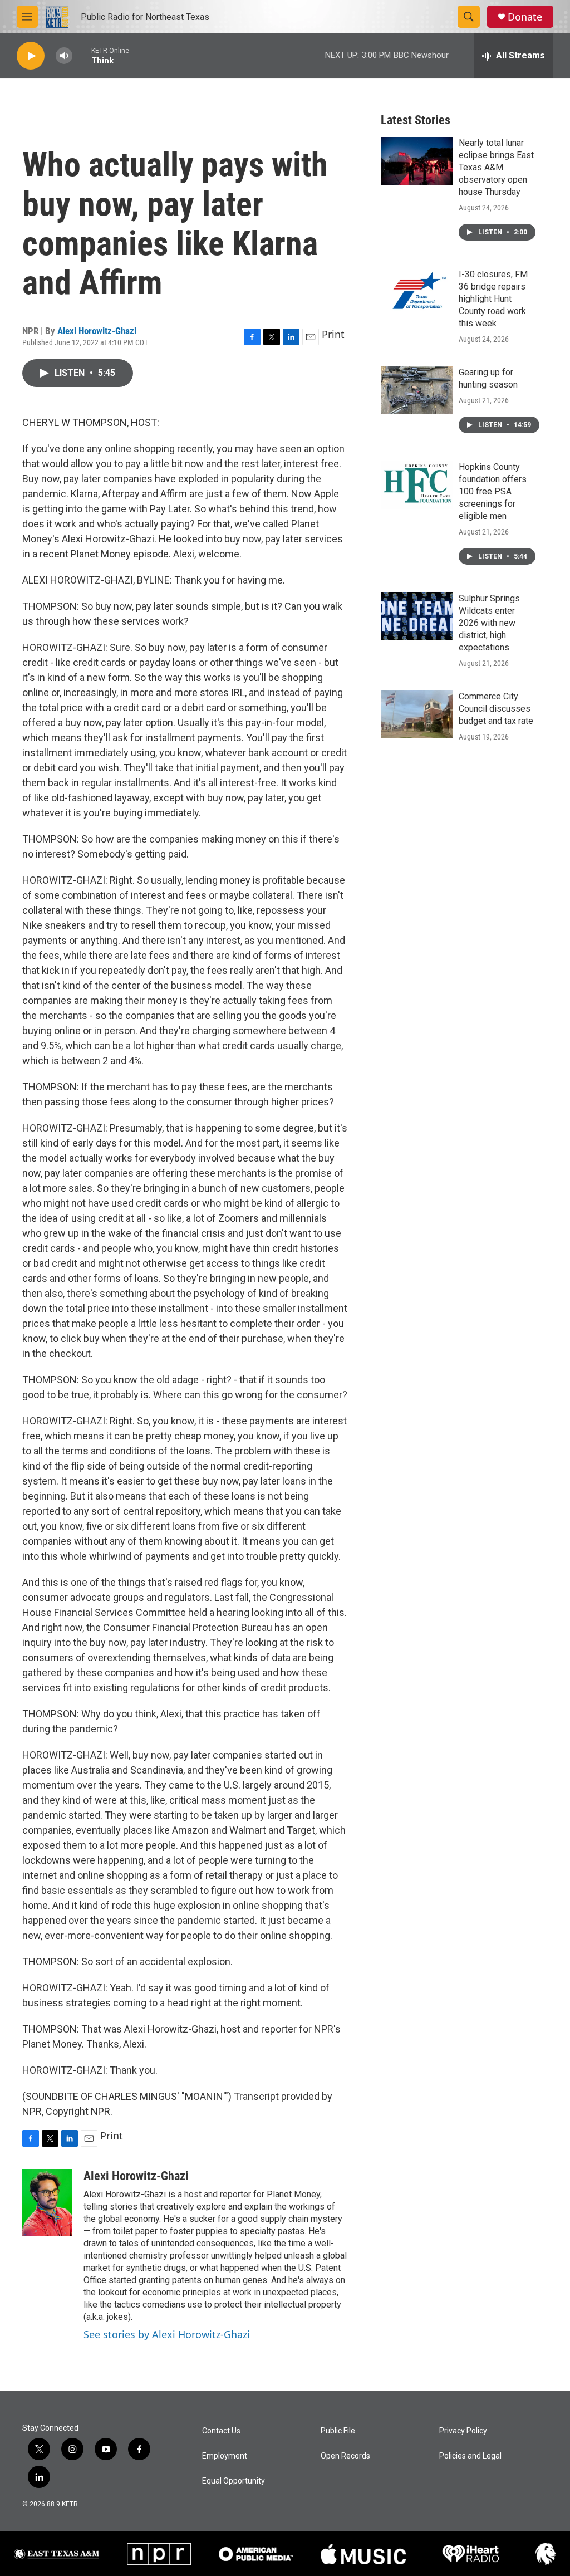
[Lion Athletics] (546, 2554)
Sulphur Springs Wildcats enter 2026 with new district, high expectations (489, 623)
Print (333, 334)
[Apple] (363, 2554)
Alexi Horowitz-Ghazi (97, 331)
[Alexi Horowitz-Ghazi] (47, 2202)
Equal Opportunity (234, 2481)
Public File (338, 2431)
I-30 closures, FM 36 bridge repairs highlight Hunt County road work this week (493, 299)
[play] (31, 56)
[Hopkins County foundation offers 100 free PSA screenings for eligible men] (417, 485)
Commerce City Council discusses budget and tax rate (496, 709)
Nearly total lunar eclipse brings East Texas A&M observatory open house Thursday (496, 167)
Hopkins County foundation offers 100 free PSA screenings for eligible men (493, 491)
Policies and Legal (470, 2456)
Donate (525, 17)
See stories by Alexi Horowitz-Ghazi (167, 2334)
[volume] (64, 56)
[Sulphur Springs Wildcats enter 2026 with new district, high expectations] (417, 616)
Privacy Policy (463, 2431)
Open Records (345, 2456)
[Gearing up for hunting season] (417, 390)
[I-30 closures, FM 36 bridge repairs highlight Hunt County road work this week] (417, 292)
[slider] (82, 55)
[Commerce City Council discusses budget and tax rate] (417, 714)
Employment (225, 2456)
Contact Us (221, 2431)
